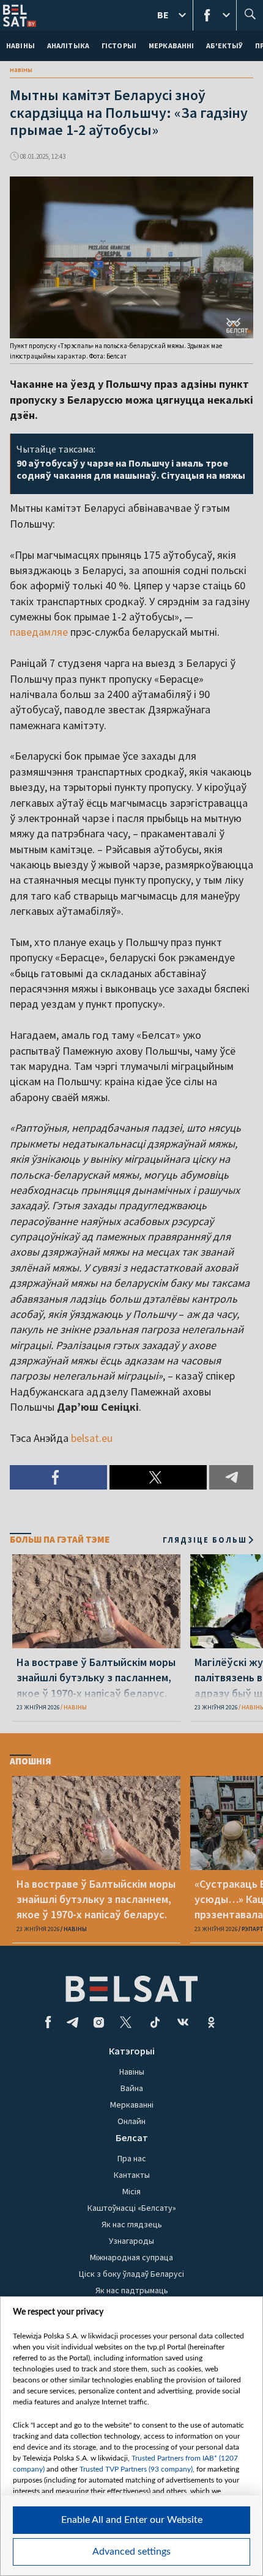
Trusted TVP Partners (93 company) (136, 2469)
